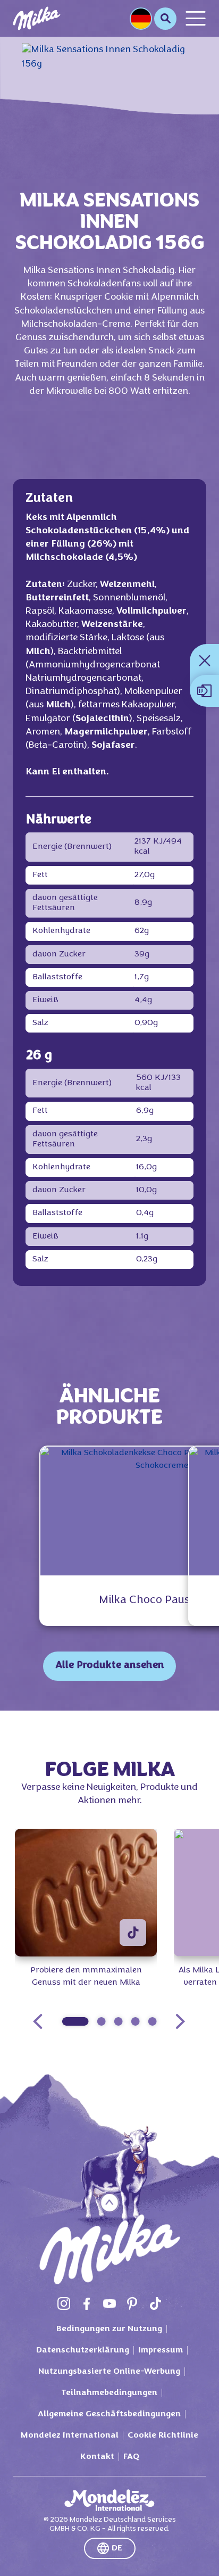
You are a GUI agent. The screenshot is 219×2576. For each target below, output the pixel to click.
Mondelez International (70, 2435)
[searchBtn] (165, 19)
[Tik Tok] (155, 2303)
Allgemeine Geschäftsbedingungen (109, 2414)
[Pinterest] (132, 2303)
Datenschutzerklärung (83, 2350)
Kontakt (97, 2457)
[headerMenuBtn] (196, 18)
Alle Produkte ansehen (110, 1666)
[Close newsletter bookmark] (205, 660)
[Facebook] (87, 2303)
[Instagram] (64, 2303)
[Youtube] (109, 2303)
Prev (38, 2021)
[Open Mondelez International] (109, 2500)
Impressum (161, 2350)
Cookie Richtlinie (163, 2435)
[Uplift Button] (110, 2203)
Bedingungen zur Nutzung (109, 2329)
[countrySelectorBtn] (141, 19)
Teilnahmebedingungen (109, 2393)
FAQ (131, 2457)
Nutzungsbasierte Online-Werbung (109, 2372)
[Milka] (37, 18)
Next (180, 2021)
